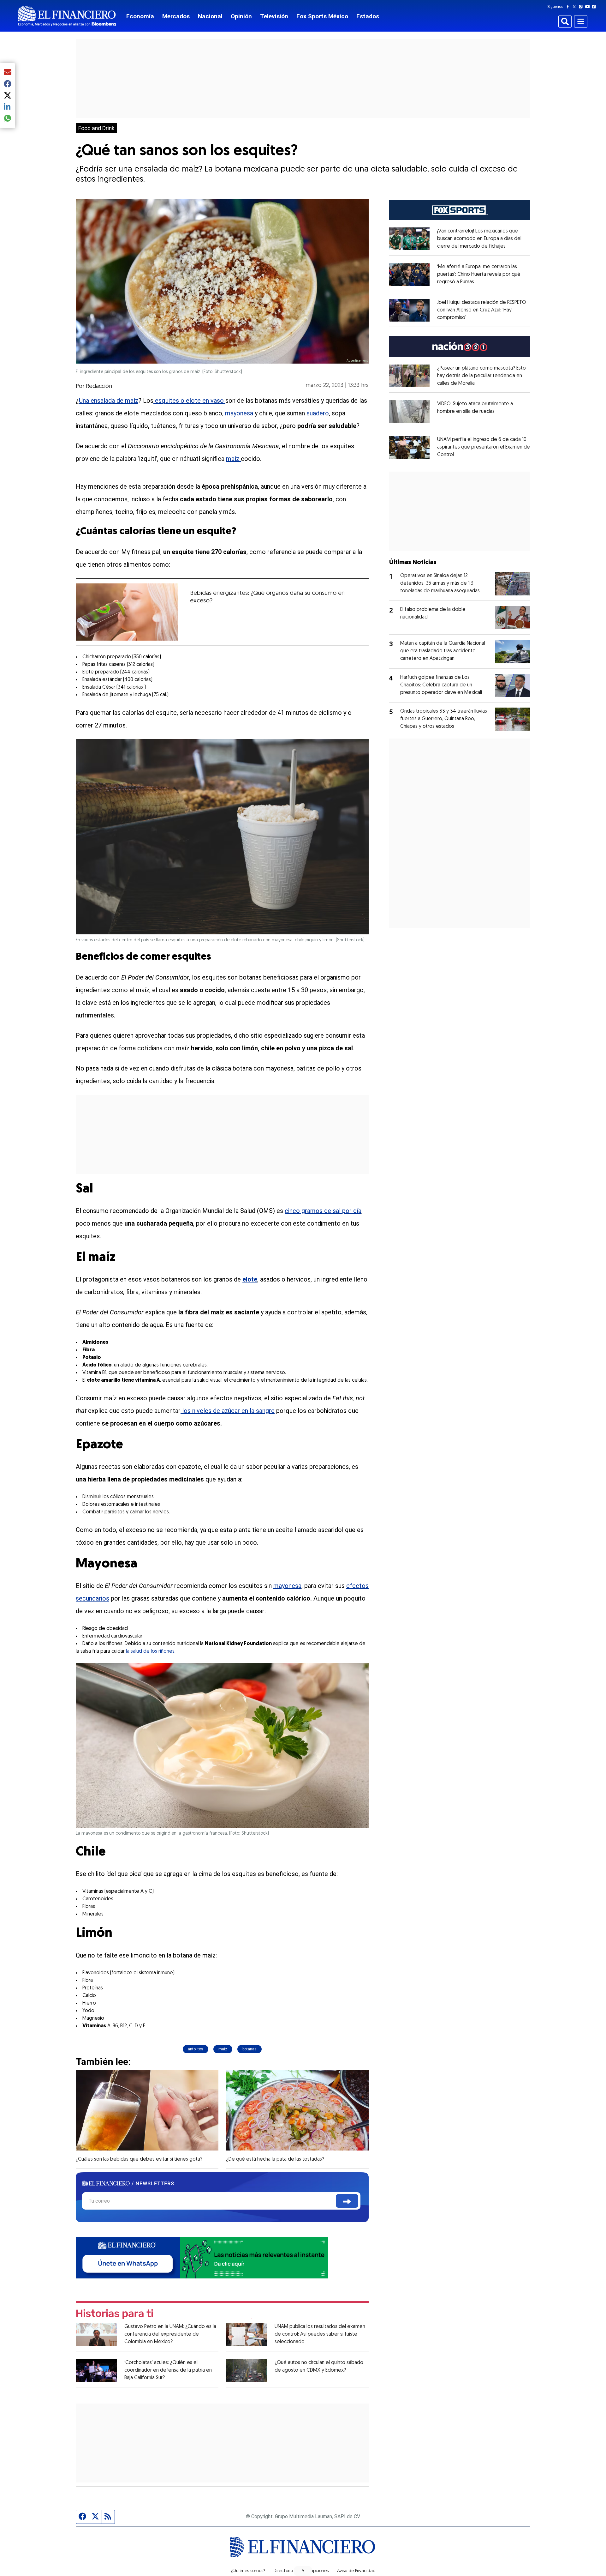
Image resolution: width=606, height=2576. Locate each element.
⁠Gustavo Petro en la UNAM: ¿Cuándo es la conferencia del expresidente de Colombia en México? (170, 2334)
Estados (368, 16)
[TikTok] (595, 7)
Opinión (241, 16)
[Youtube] (589, 7)
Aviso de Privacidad (356, 2571)
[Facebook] (569, 7)
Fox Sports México (322, 16)
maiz (223, 2049)
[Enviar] (347, 2201)
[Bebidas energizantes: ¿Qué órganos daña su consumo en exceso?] (127, 612)
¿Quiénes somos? (248, 2571)
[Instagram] (582, 7)
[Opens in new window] (409, 239)
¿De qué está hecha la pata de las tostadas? (275, 2159)
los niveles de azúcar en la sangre (228, 1411)
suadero (318, 413)
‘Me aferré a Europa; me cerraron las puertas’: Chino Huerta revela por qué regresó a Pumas (479, 274)
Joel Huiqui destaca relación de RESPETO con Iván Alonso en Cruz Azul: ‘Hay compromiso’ (482, 310)
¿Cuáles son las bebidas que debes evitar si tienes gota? (139, 2159)
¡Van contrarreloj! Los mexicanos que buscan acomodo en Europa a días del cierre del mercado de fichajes (479, 239)
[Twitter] (576, 7)
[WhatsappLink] (202, 2257)
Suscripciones (315, 2571)
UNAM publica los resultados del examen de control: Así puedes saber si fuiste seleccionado (320, 2334)
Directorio (283, 2571)
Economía (140, 16)
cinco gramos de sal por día (323, 1211)
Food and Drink (96, 128)
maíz (233, 459)
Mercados (176, 16)
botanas (250, 2049)
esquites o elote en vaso (189, 401)
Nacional (210, 16)
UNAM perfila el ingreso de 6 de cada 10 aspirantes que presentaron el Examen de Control (484, 447)
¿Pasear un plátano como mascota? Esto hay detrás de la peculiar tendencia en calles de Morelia (481, 376)
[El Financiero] (67, 16)
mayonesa (240, 413)
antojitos (196, 2049)
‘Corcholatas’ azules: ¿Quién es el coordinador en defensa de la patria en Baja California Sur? (168, 2370)
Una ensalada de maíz (109, 401)
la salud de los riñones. (151, 1651)
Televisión (274, 16)
